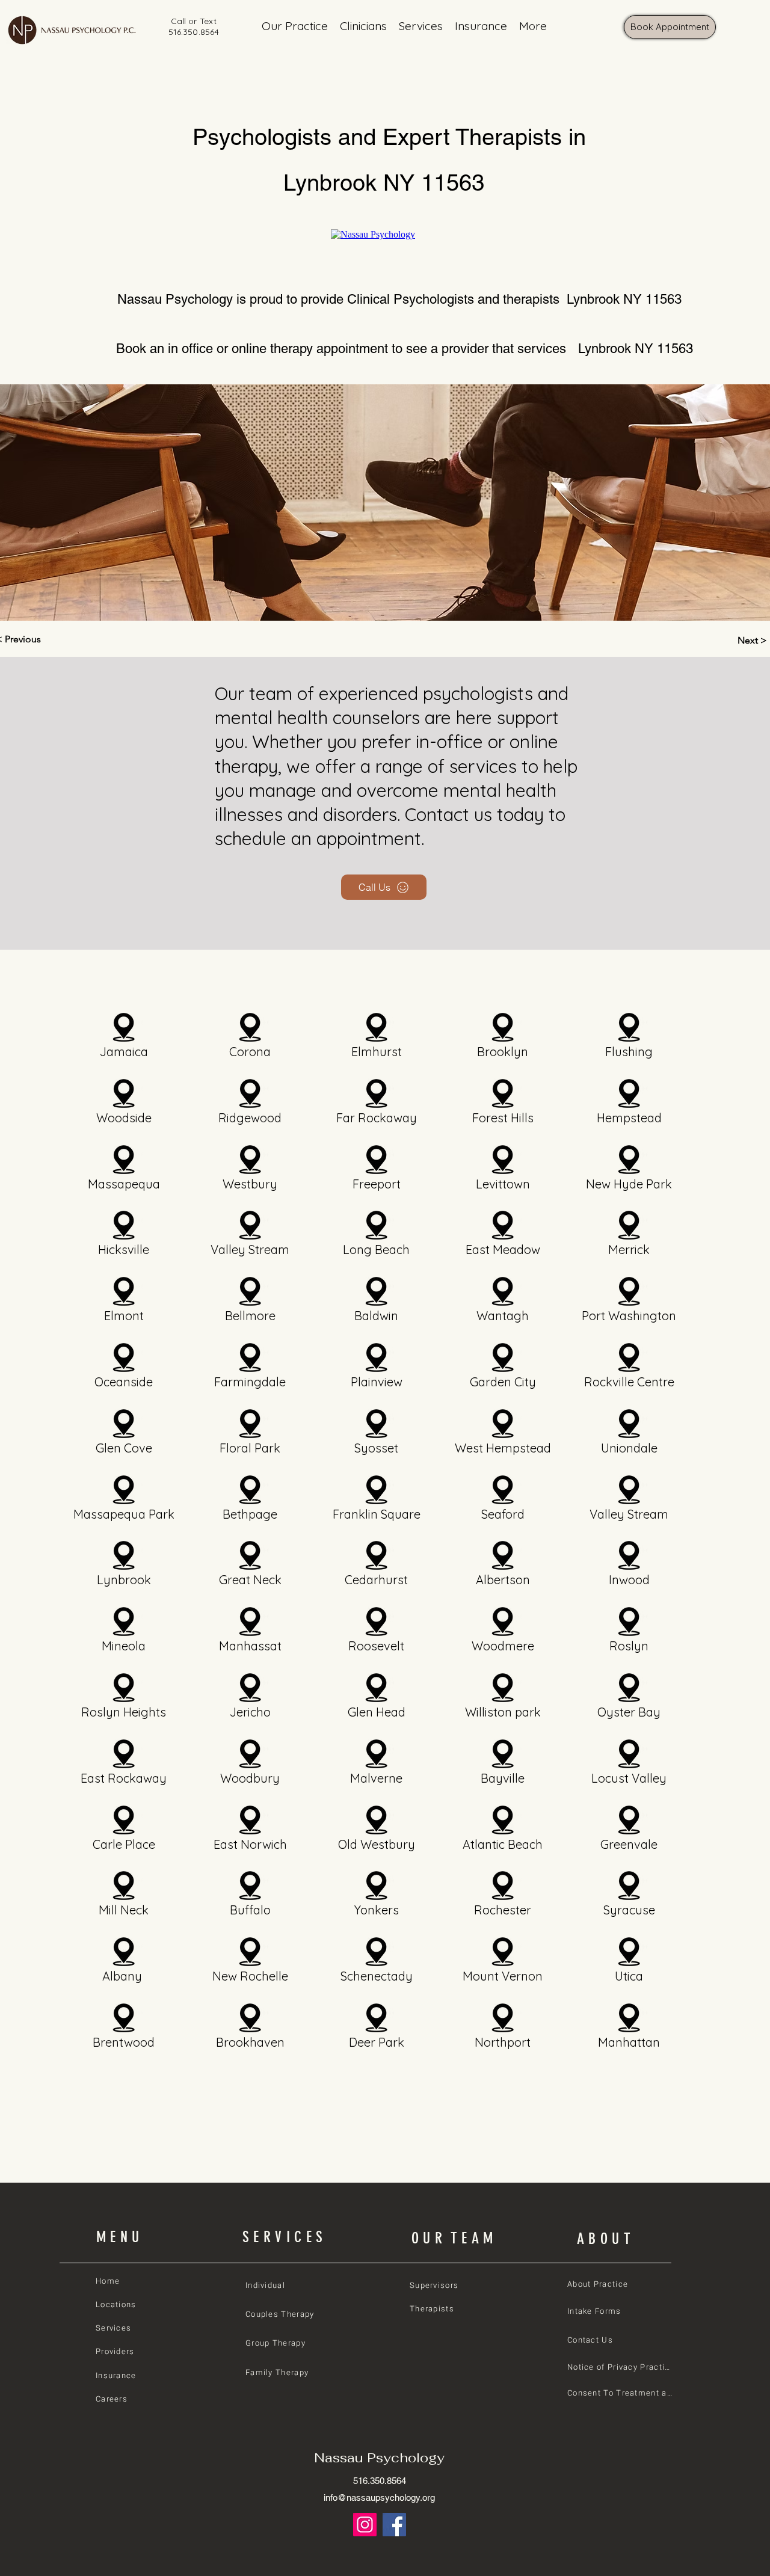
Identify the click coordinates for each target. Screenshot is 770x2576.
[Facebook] (394, 2525)
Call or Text (194, 21)
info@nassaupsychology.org (379, 2498)
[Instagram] (365, 2525)
